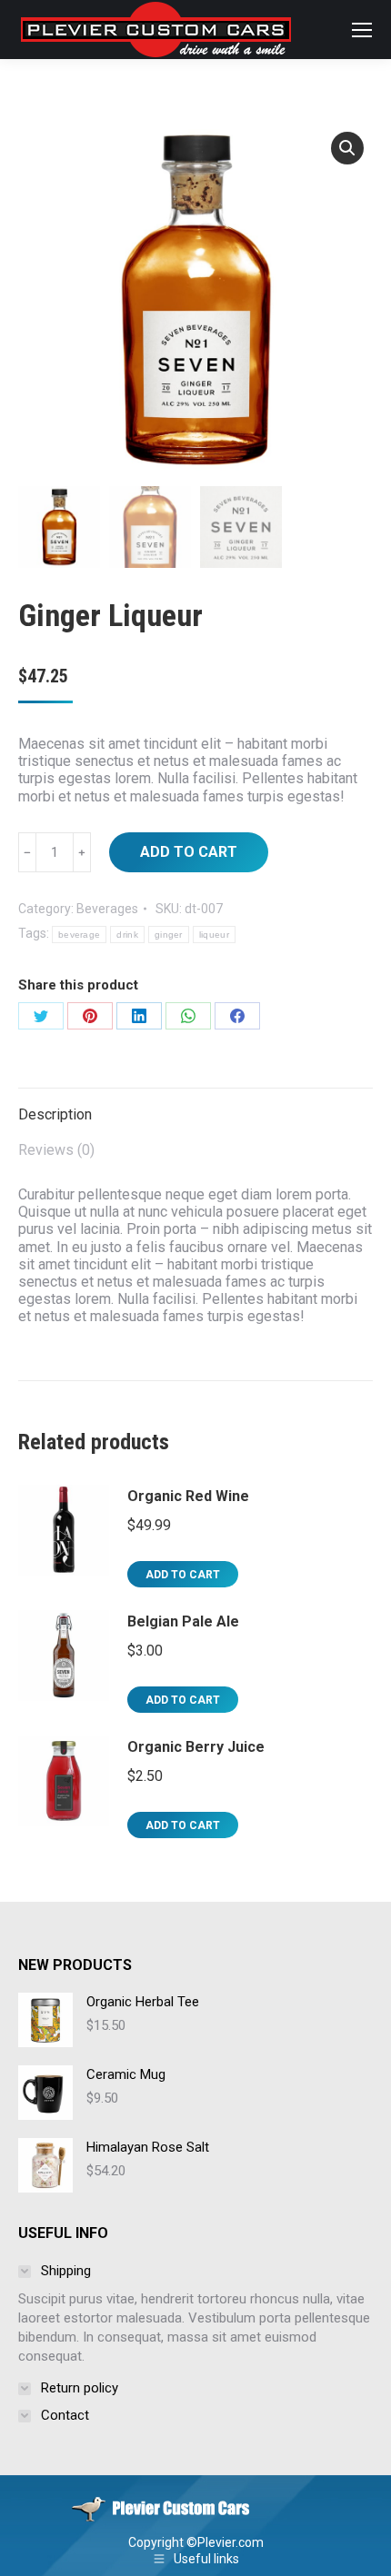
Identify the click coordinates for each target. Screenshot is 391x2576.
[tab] (195, 1105)
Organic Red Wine (188, 1496)
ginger (169, 935)
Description (55, 1114)
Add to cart (189, 852)
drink (127, 935)
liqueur (214, 935)
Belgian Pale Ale (183, 1621)
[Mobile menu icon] (362, 30)
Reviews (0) (56, 1150)
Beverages (107, 909)
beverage (79, 935)
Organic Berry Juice (196, 1747)
